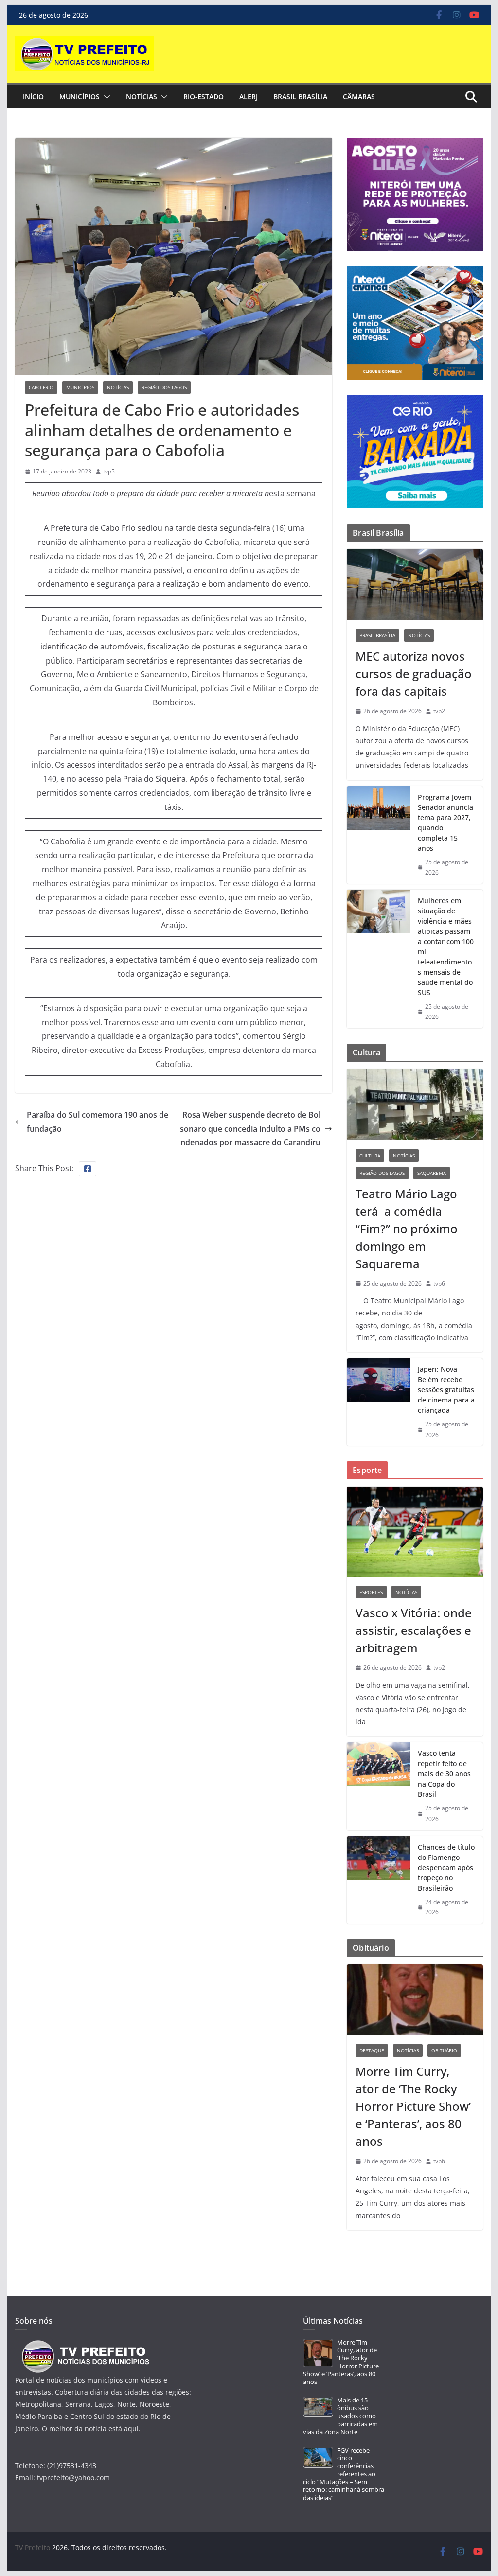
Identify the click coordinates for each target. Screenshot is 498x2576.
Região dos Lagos (164, 387)
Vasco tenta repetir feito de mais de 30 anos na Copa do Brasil (444, 1774)
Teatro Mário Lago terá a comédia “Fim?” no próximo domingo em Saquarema (407, 1229)
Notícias (142, 96)
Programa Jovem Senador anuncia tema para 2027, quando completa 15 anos (445, 823)
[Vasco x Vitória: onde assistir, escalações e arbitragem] (415, 1532)
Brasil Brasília (300, 96)
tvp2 (439, 711)
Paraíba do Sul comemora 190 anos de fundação (98, 1122)
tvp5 (109, 471)
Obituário (444, 2050)
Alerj (249, 96)
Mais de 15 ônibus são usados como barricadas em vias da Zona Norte (340, 2416)
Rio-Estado (204, 96)
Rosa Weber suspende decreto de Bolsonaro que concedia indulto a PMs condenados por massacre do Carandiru (250, 1129)
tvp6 (439, 1284)
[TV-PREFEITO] (84, 2345)
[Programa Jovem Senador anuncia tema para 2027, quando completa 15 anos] (378, 835)
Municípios (80, 96)
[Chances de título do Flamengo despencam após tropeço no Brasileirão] (378, 1880)
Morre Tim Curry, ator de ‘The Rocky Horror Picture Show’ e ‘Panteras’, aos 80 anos (413, 2106)
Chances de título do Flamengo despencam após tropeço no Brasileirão (446, 1867)
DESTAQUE (372, 2050)
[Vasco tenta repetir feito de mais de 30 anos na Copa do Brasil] (378, 1786)
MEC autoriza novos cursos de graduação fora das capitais (414, 674)
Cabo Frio (41, 387)
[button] (105, 97)
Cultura (370, 1156)
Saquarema (432, 1173)
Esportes (371, 1592)
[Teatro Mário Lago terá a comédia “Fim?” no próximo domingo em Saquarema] (415, 1105)
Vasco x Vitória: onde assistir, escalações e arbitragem (414, 1630)
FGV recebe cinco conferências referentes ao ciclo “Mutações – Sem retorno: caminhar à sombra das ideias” (344, 2474)
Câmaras (359, 96)
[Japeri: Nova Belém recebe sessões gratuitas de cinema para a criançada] (378, 1402)
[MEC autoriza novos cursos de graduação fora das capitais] (415, 585)
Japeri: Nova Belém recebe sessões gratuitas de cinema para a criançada (446, 1390)
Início (33, 96)
